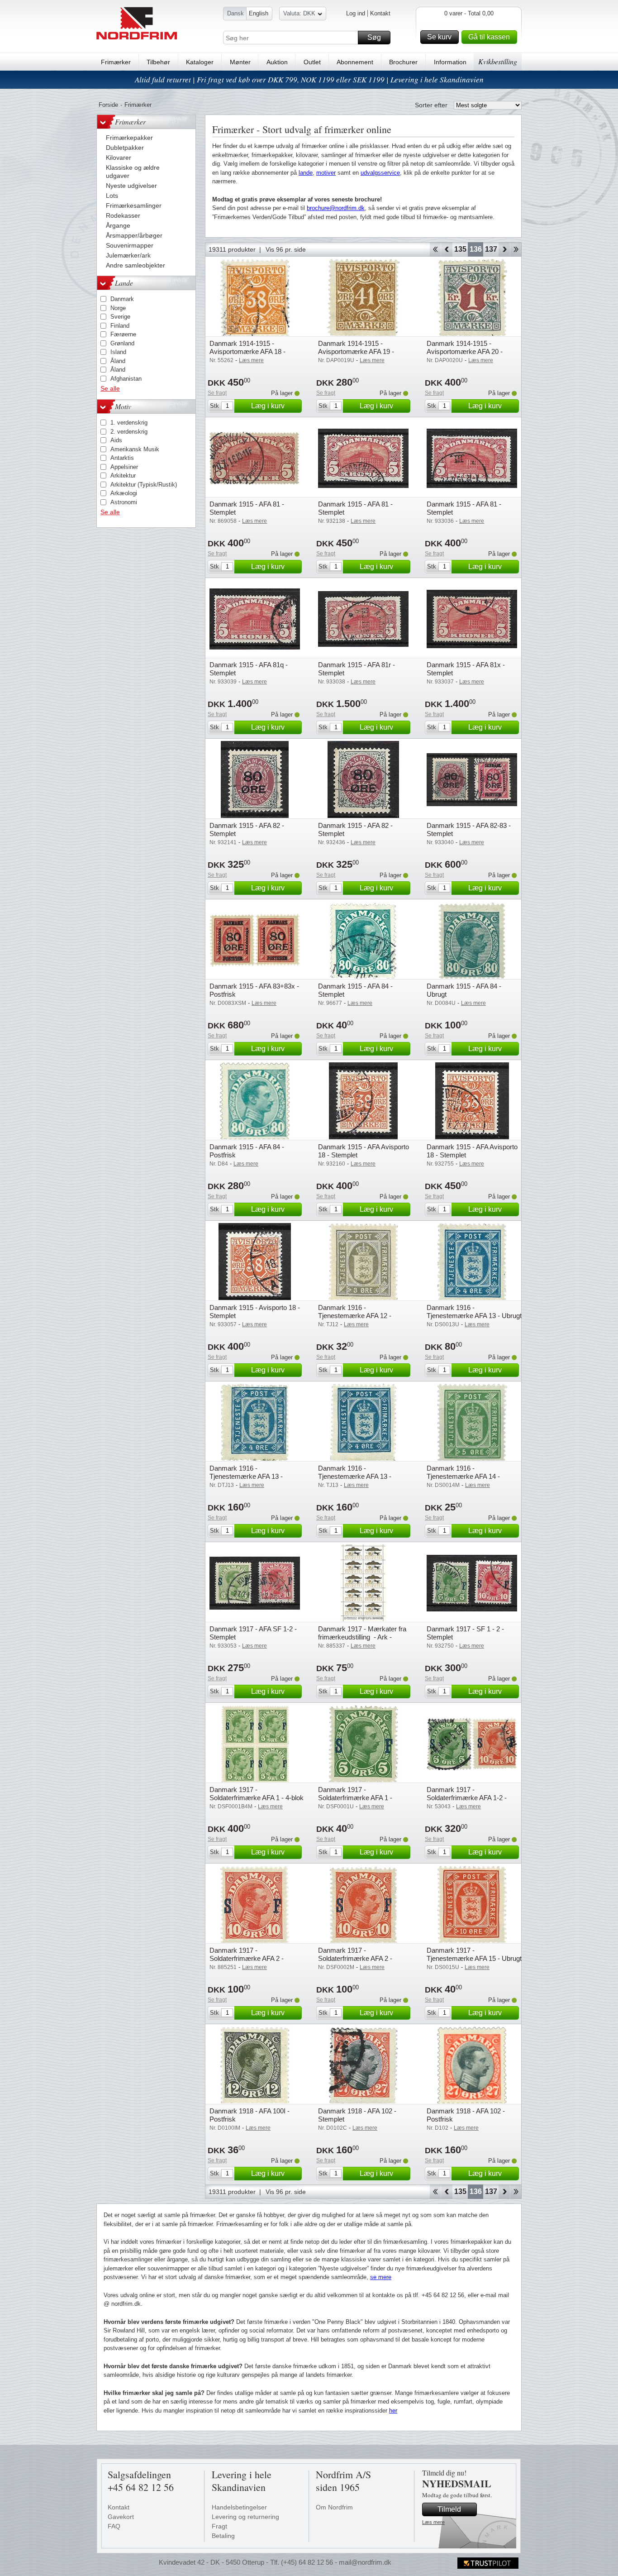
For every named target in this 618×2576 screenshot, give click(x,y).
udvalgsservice (380, 173)
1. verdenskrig (129, 423)
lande (306, 173)
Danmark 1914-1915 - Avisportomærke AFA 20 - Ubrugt (465, 351)
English (259, 13)
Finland (120, 326)
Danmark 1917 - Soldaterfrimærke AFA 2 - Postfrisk (247, 1958)
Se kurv (439, 37)
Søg (374, 37)
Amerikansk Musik (135, 449)
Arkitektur (123, 476)
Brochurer (403, 62)
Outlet (312, 62)
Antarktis (122, 458)
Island (118, 352)
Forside (108, 105)
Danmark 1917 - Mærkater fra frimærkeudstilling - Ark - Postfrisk (362, 1637)
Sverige (120, 317)
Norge (118, 308)
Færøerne (123, 334)
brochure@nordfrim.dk (336, 208)
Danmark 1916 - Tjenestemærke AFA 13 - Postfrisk (246, 1476)
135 (460, 249)
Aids (116, 440)
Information (450, 62)
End (516, 249)
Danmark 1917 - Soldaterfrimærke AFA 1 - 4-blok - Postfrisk (257, 1798)
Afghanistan (126, 379)
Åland (118, 361)
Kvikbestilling (498, 61)
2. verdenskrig (129, 432)
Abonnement (355, 62)
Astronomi (124, 502)
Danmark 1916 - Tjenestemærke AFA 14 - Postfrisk (463, 1476)
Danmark (122, 299)
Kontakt (380, 13)
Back (447, 249)
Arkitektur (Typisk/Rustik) (144, 485)
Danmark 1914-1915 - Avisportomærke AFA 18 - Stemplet (247, 351)
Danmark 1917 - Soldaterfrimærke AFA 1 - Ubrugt (355, 1798)
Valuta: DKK (299, 13)
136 (476, 249)
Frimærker (116, 62)
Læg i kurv (268, 406)
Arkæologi (124, 493)
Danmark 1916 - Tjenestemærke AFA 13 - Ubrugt (474, 1312)
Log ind (356, 13)
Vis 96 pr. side (286, 249)
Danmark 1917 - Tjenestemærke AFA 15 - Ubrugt (474, 1954)
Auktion (277, 62)
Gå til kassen (489, 37)
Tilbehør (158, 62)
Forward (504, 249)
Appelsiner (124, 467)
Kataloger (200, 62)
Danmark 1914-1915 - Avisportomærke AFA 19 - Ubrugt (356, 351)
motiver (326, 173)
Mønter (240, 62)
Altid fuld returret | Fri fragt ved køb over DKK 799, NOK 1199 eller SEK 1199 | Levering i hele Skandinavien (309, 79)
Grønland (122, 343)
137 (491, 249)
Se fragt (217, 393)
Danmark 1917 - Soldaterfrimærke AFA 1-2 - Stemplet (467, 1798)
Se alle (110, 388)
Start (435, 249)
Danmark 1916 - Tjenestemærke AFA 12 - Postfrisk (355, 1316)
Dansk (235, 13)
